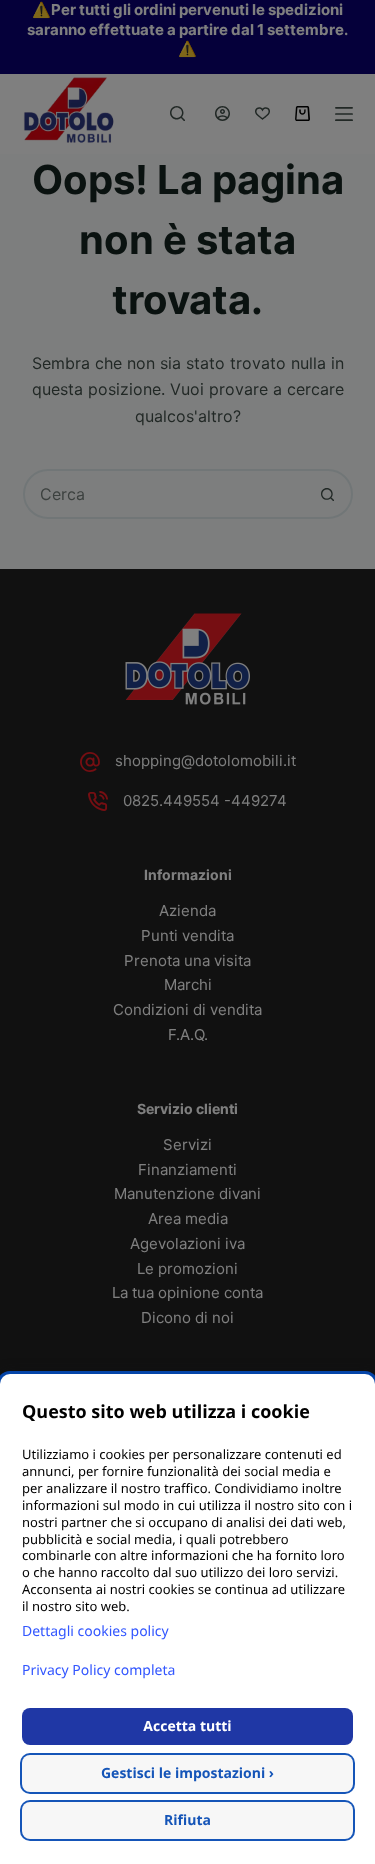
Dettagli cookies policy (95, 1631)
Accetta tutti (187, 1726)
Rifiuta (187, 1820)
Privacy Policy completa (98, 1670)
